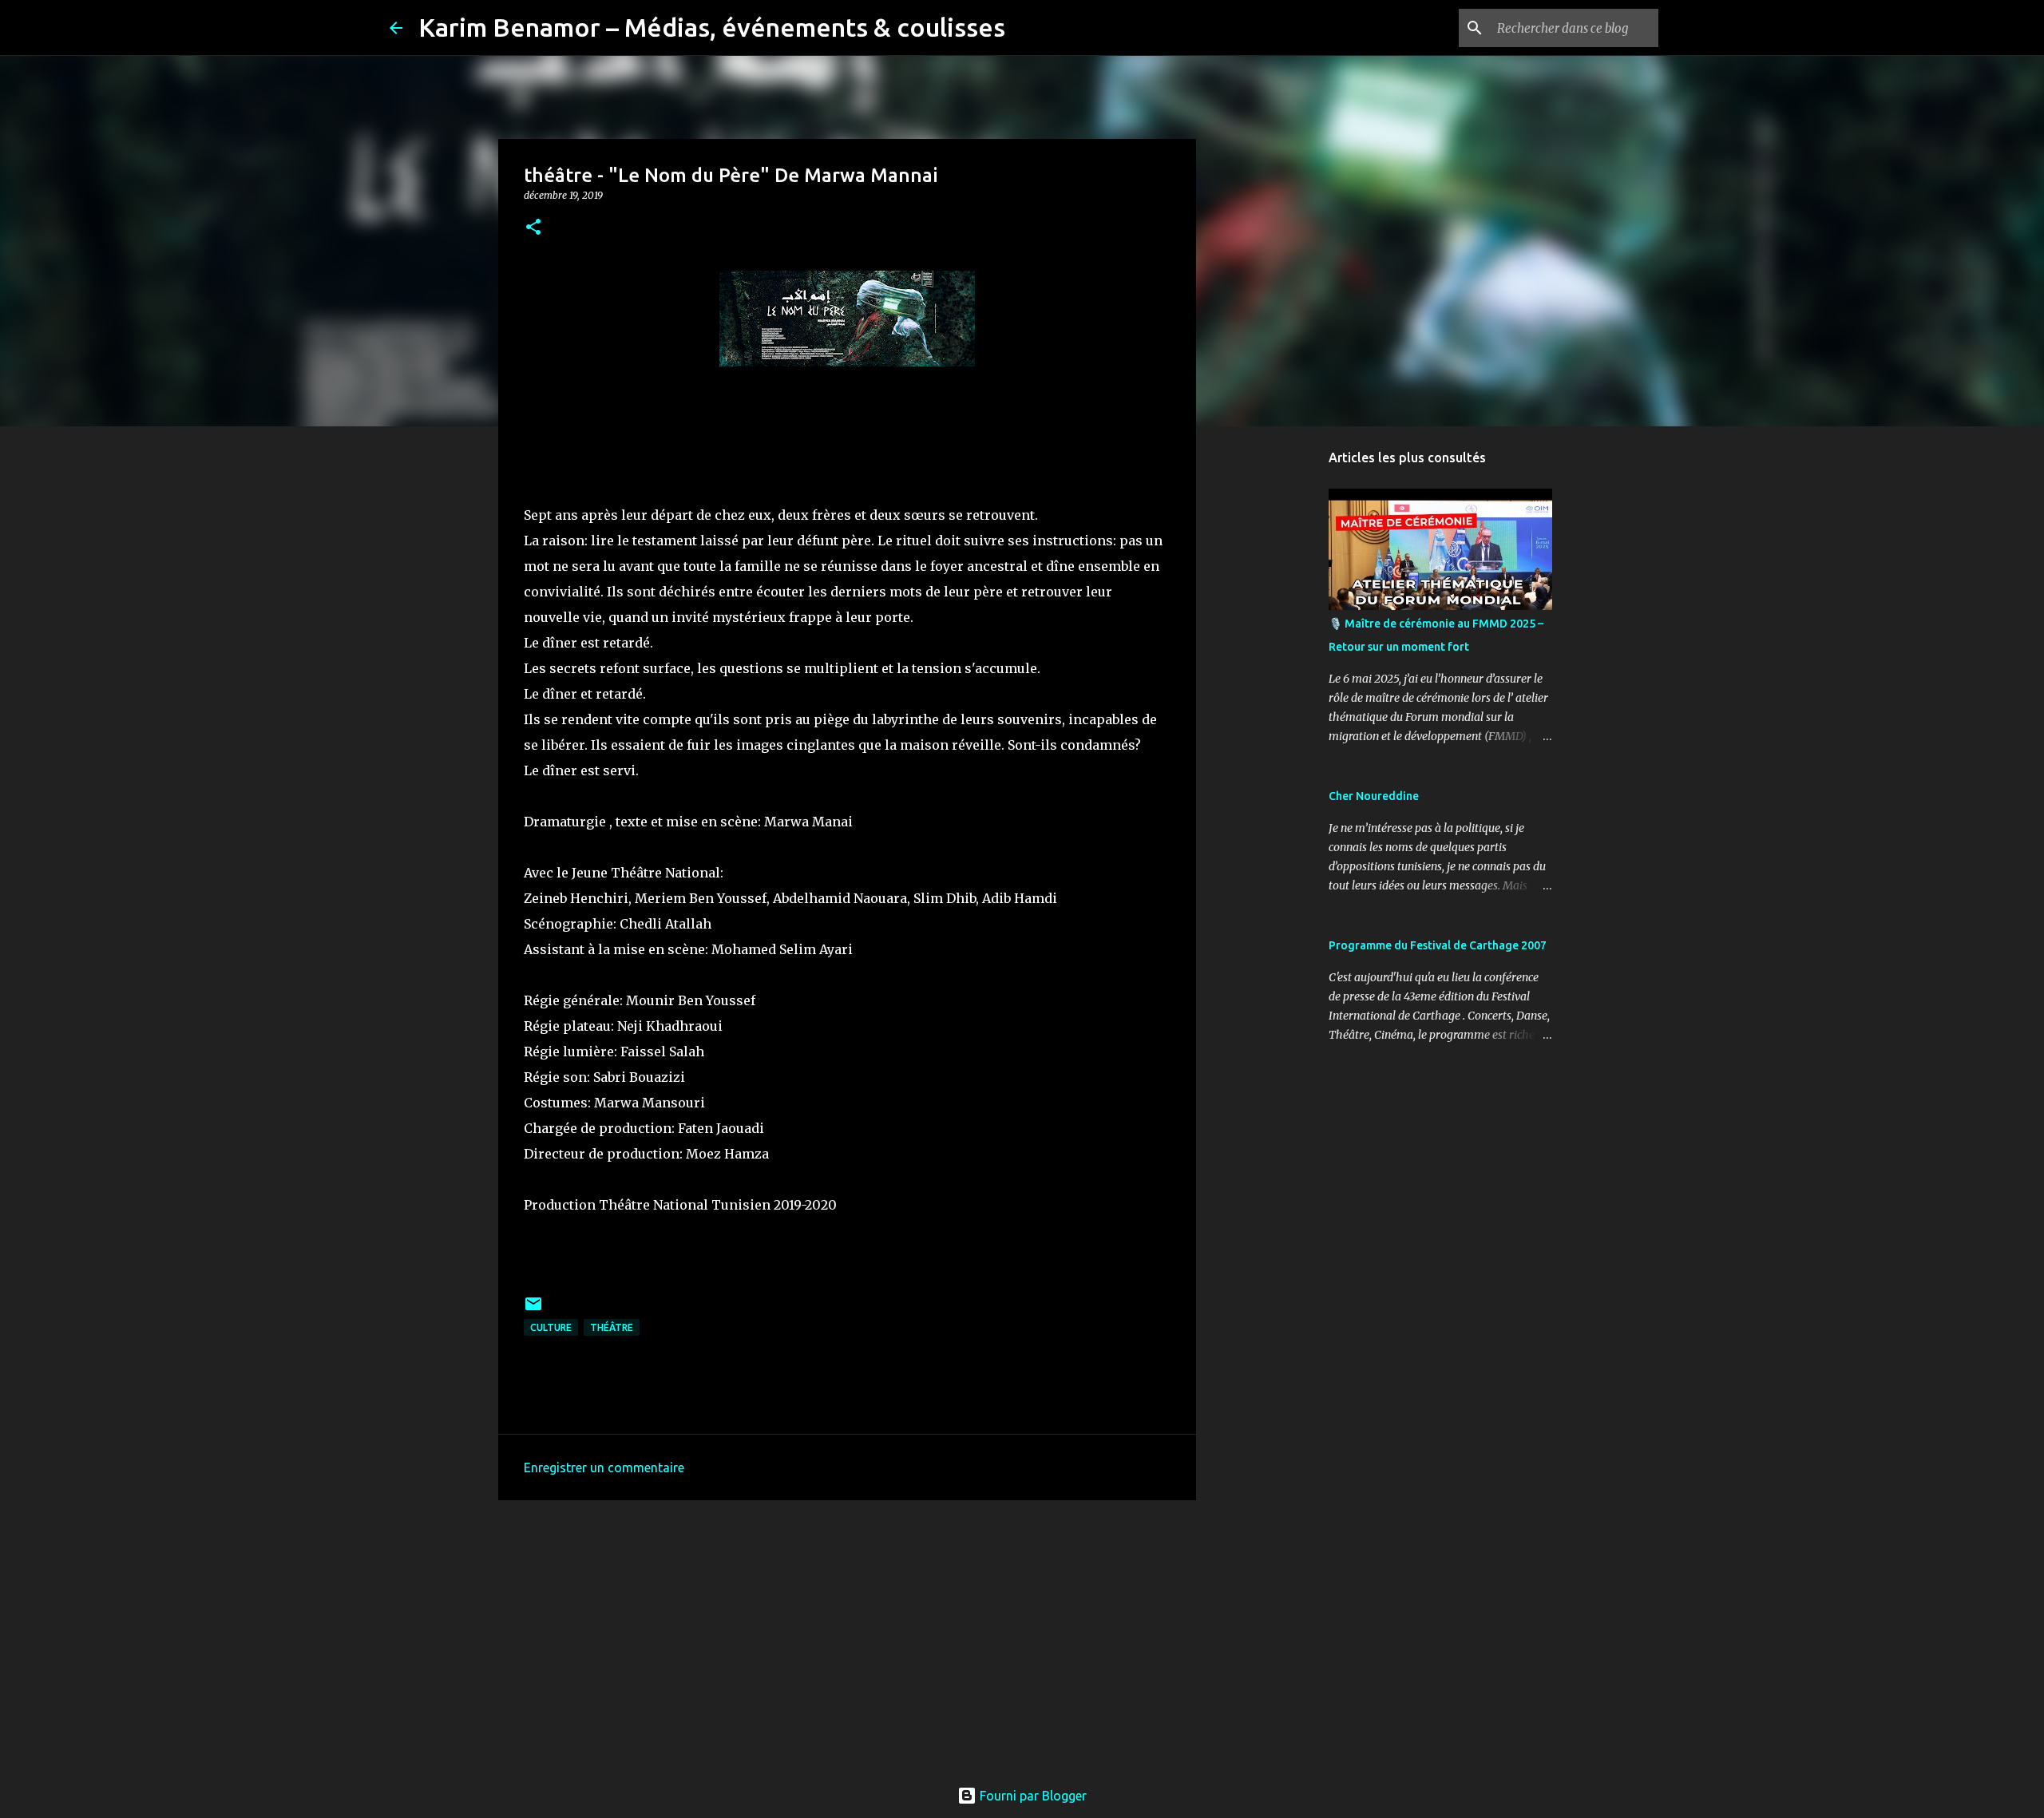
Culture (551, 1327)
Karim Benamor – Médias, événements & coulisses (712, 27)
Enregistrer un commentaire (604, 1467)
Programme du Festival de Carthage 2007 (1438, 945)
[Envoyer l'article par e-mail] (533, 1310)
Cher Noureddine (1374, 796)
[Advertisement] (847, 1636)
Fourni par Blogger (1032, 1796)
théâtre (612, 1327)
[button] (533, 228)
